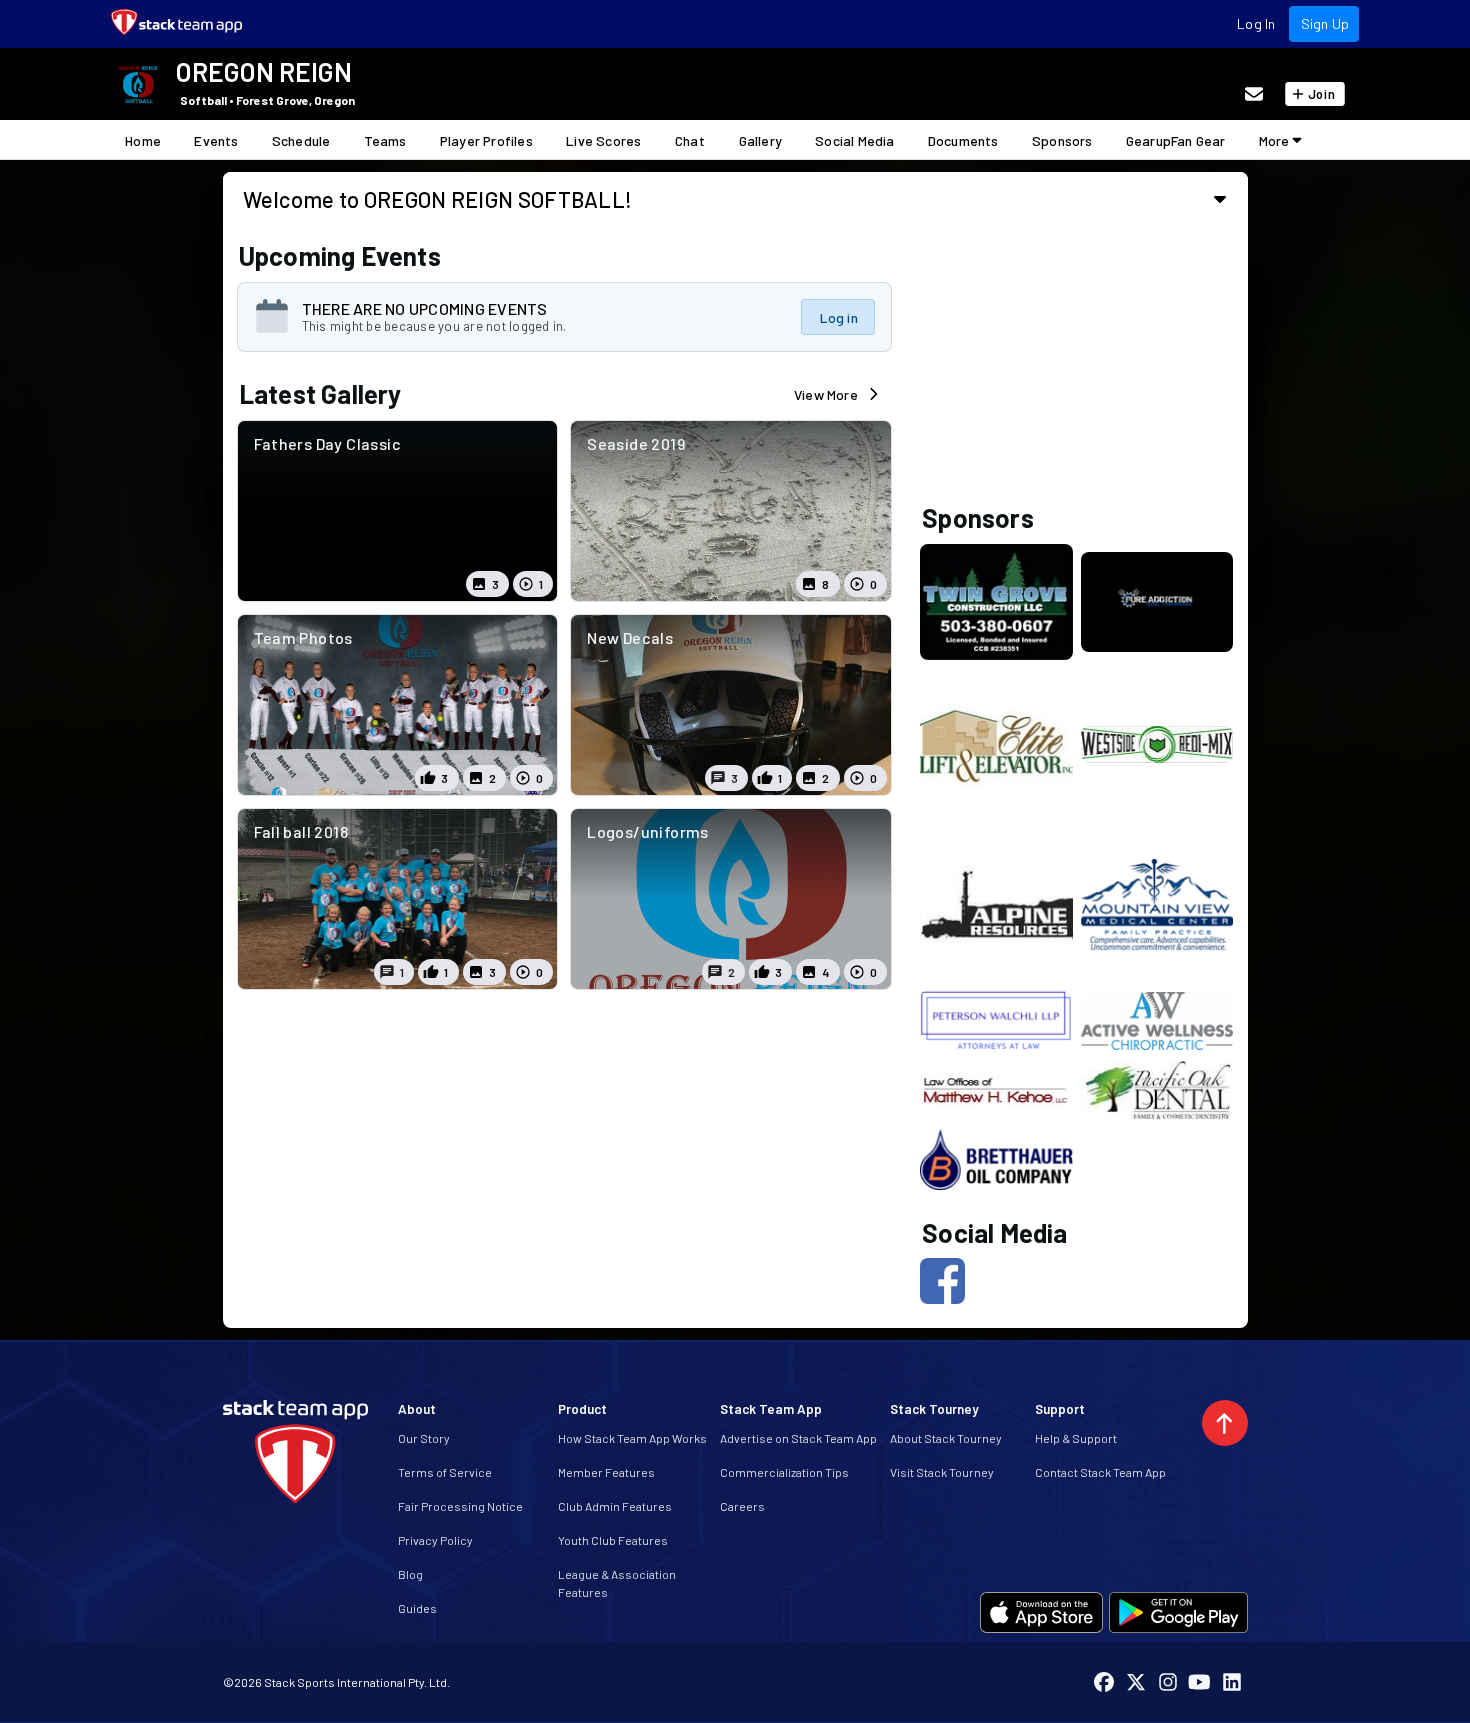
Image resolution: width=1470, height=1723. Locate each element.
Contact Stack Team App (1100, 1472)
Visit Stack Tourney (942, 1472)
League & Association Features (617, 1583)
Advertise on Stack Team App (798, 1438)
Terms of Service (445, 1472)
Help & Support (1076, 1438)
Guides (417, 1608)
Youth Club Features (613, 1540)
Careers (742, 1506)
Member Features (606, 1472)
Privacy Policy (435, 1540)
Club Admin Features (615, 1506)
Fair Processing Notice (460, 1506)
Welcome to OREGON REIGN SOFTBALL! (438, 199)
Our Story (424, 1438)
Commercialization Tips (784, 1472)
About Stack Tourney (946, 1438)
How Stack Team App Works (632, 1438)
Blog (410, 1574)
